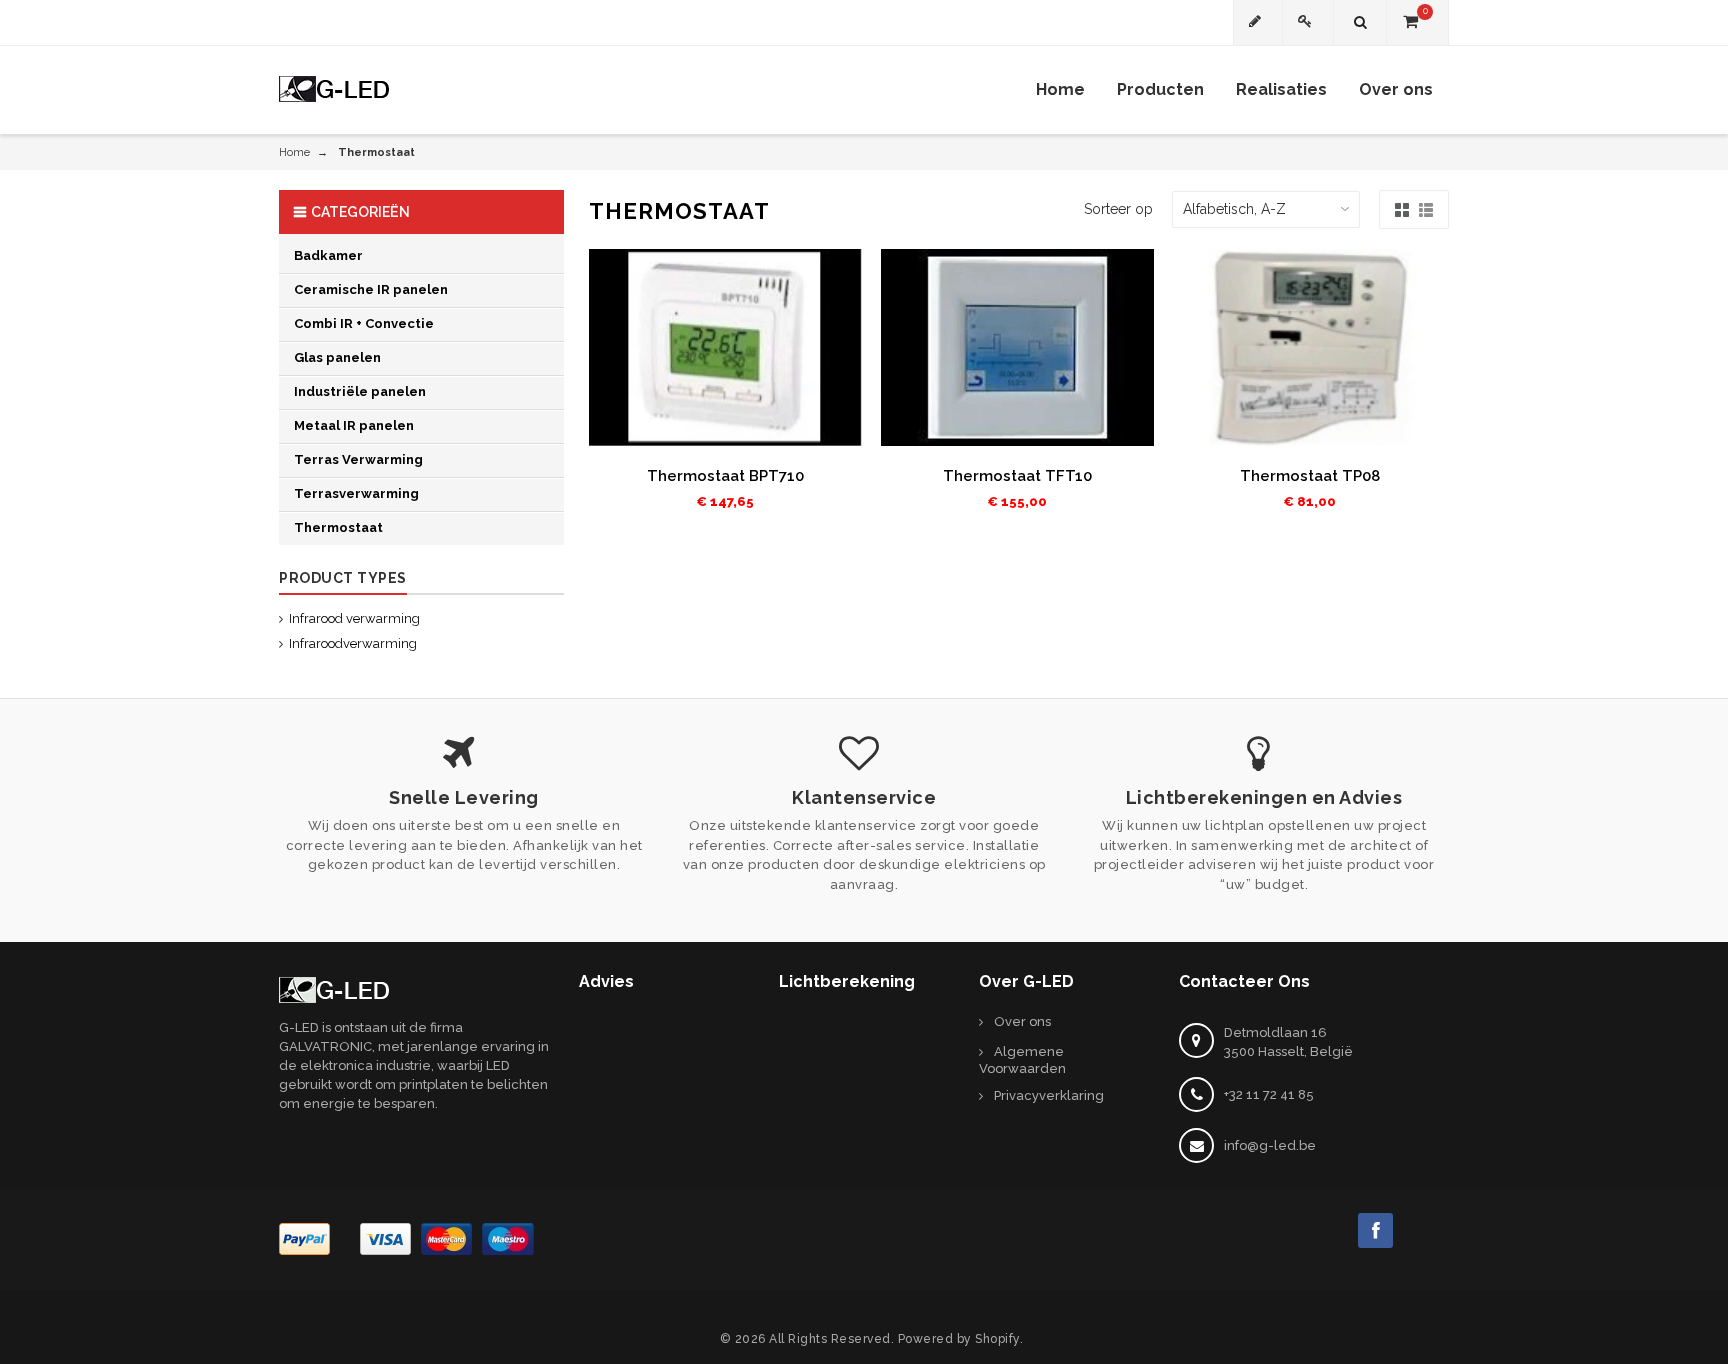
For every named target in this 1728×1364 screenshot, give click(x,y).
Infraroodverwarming (353, 643)
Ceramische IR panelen (371, 289)
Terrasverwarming (356, 493)
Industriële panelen (360, 391)
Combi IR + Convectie (364, 323)
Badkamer (328, 255)
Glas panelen (337, 357)
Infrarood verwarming (354, 618)
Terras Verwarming (358, 459)
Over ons (1022, 1021)
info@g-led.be (1270, 1145)
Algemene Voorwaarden (1022, 1060)
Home (294, 152)
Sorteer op (1118, 209)
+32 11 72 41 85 (1269, 1094)
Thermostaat (338, 527)
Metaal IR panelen (354, 425)
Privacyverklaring (1049, 1095)
